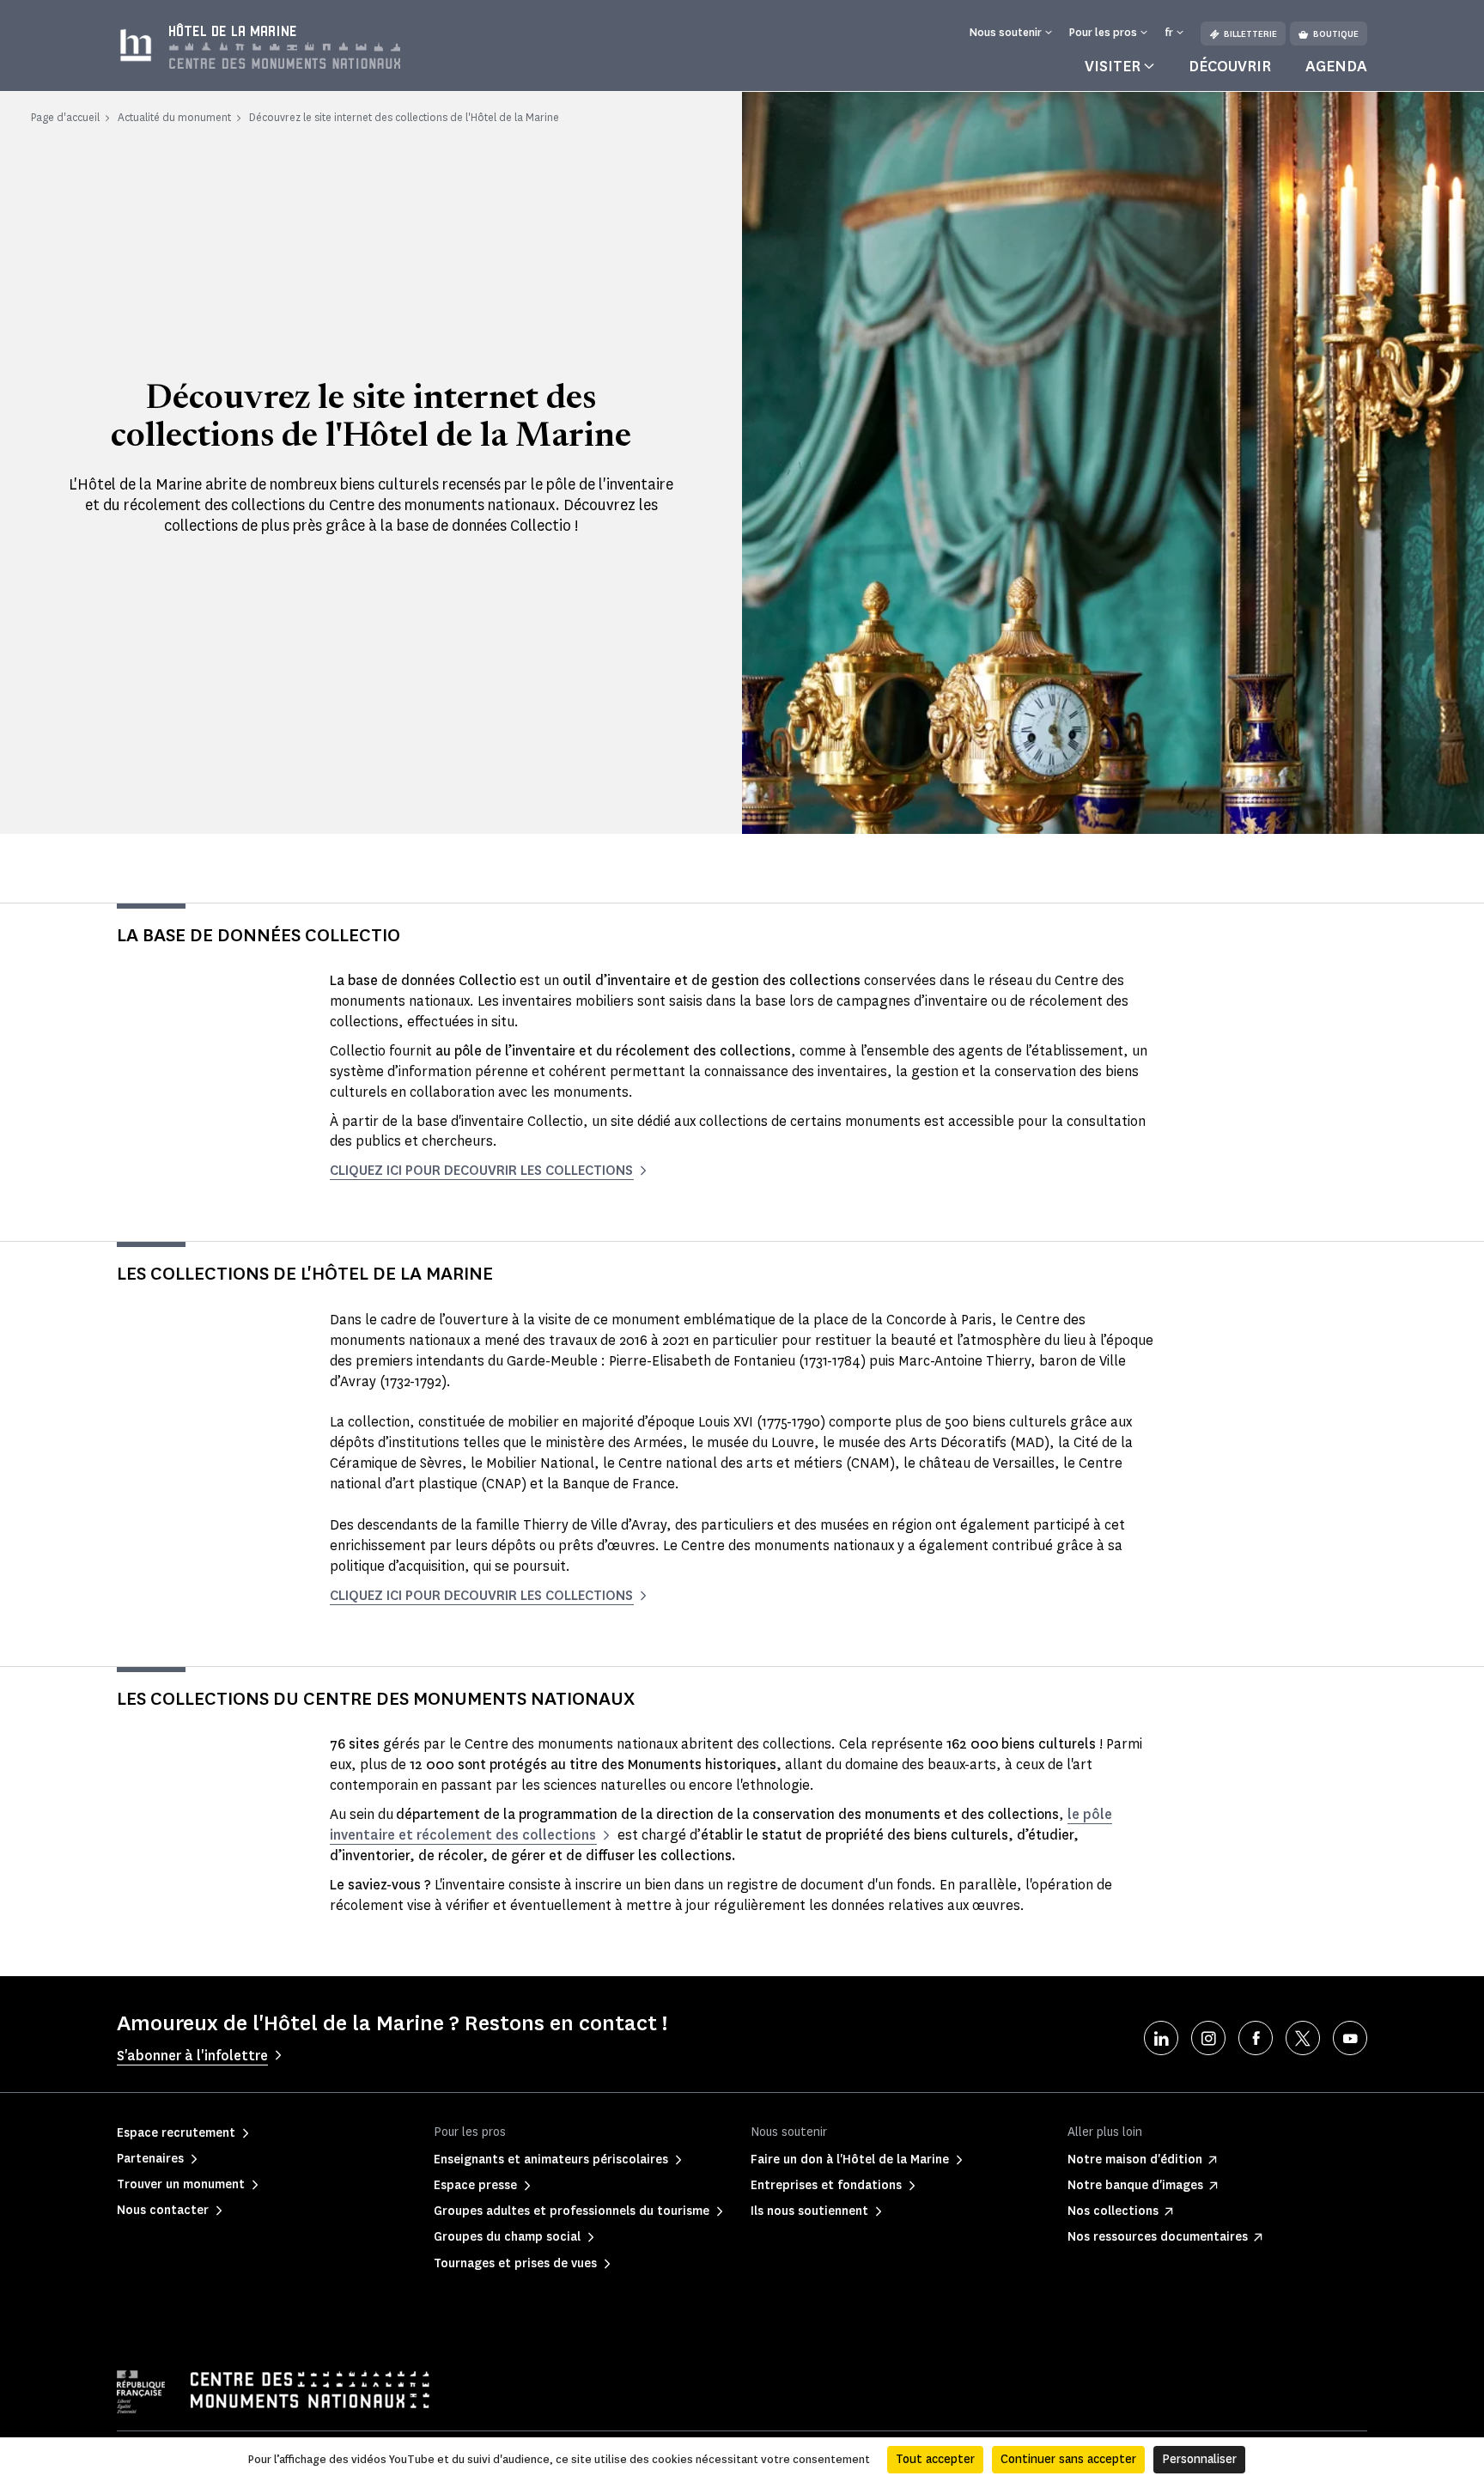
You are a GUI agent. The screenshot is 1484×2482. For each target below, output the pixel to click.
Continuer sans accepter (1068, 2459)
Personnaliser (1199, 2459)
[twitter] (1303, 2038)
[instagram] (1208, 2038)
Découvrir (1230, 66)
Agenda (1336, 66)
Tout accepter (935, 2459)
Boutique (1336, 34)
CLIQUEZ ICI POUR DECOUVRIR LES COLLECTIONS (481, 1170)
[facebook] (1256, 2038)
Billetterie (1250, 34)
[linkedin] (1161, 2038)
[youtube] (1350, 2038)
